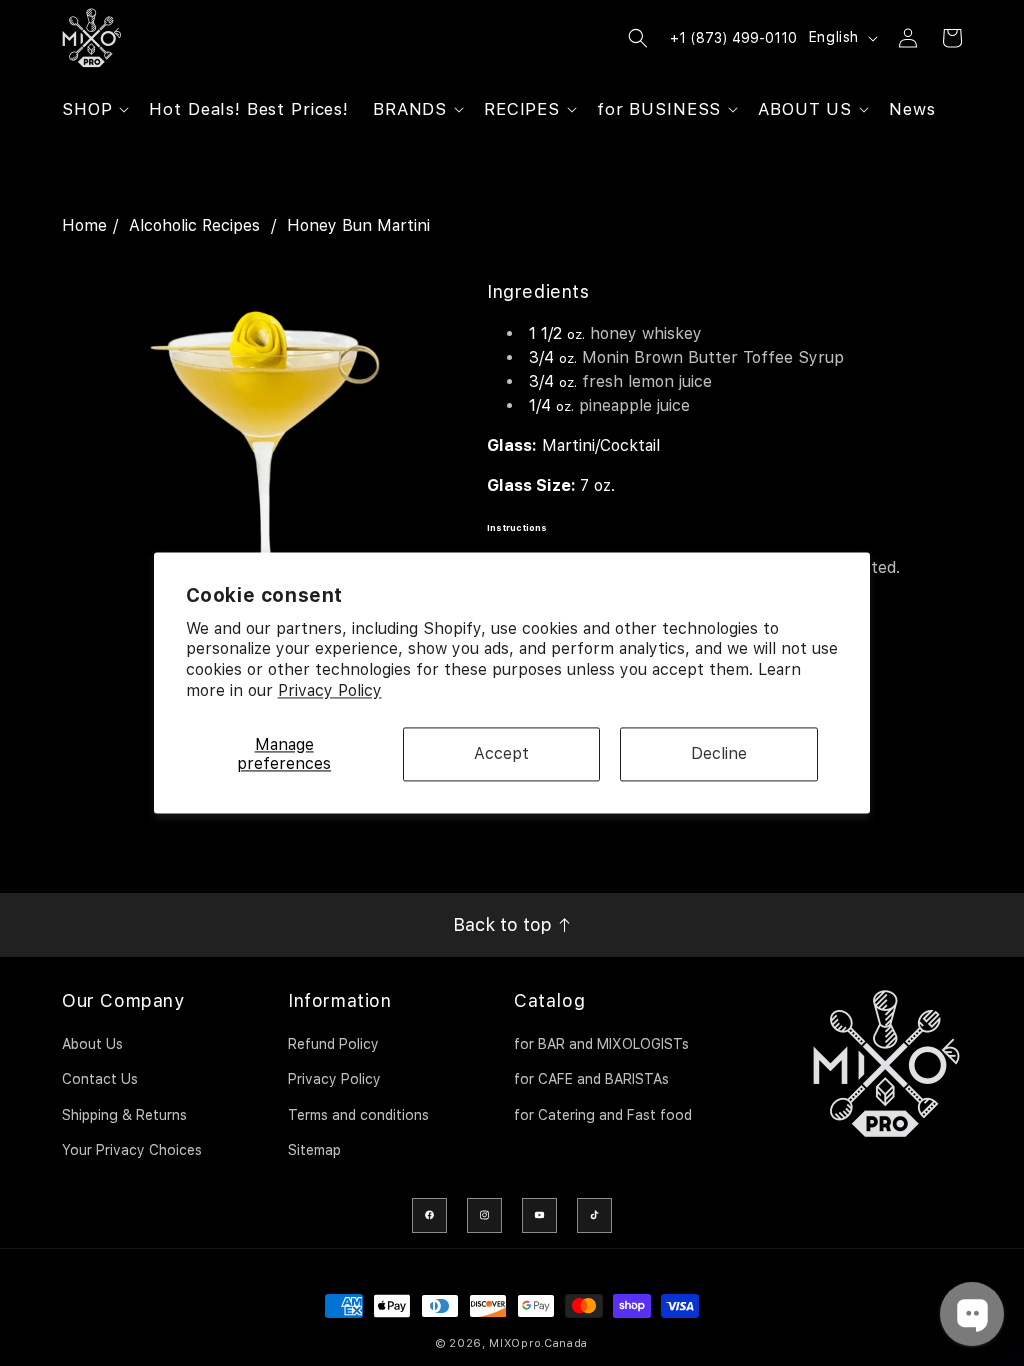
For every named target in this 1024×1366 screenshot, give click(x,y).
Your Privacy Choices (132, 1150)
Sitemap (314, 1150)
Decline (719, 754)
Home (84, 225)
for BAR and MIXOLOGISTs (601, 1044)
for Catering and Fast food (603, 1115)
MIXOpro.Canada (538, 1343)
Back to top (505, 924)
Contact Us (100, 1079)
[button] (93, 109)
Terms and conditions (358, 1115)
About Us (92, 1044)
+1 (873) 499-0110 (733, 38)
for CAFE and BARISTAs (591, 1079)
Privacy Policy (330, 690)
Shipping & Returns (124, 1115)
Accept (501, 754)
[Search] (638, 38)
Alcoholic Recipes (194, 225)
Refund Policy (333, 1044)
